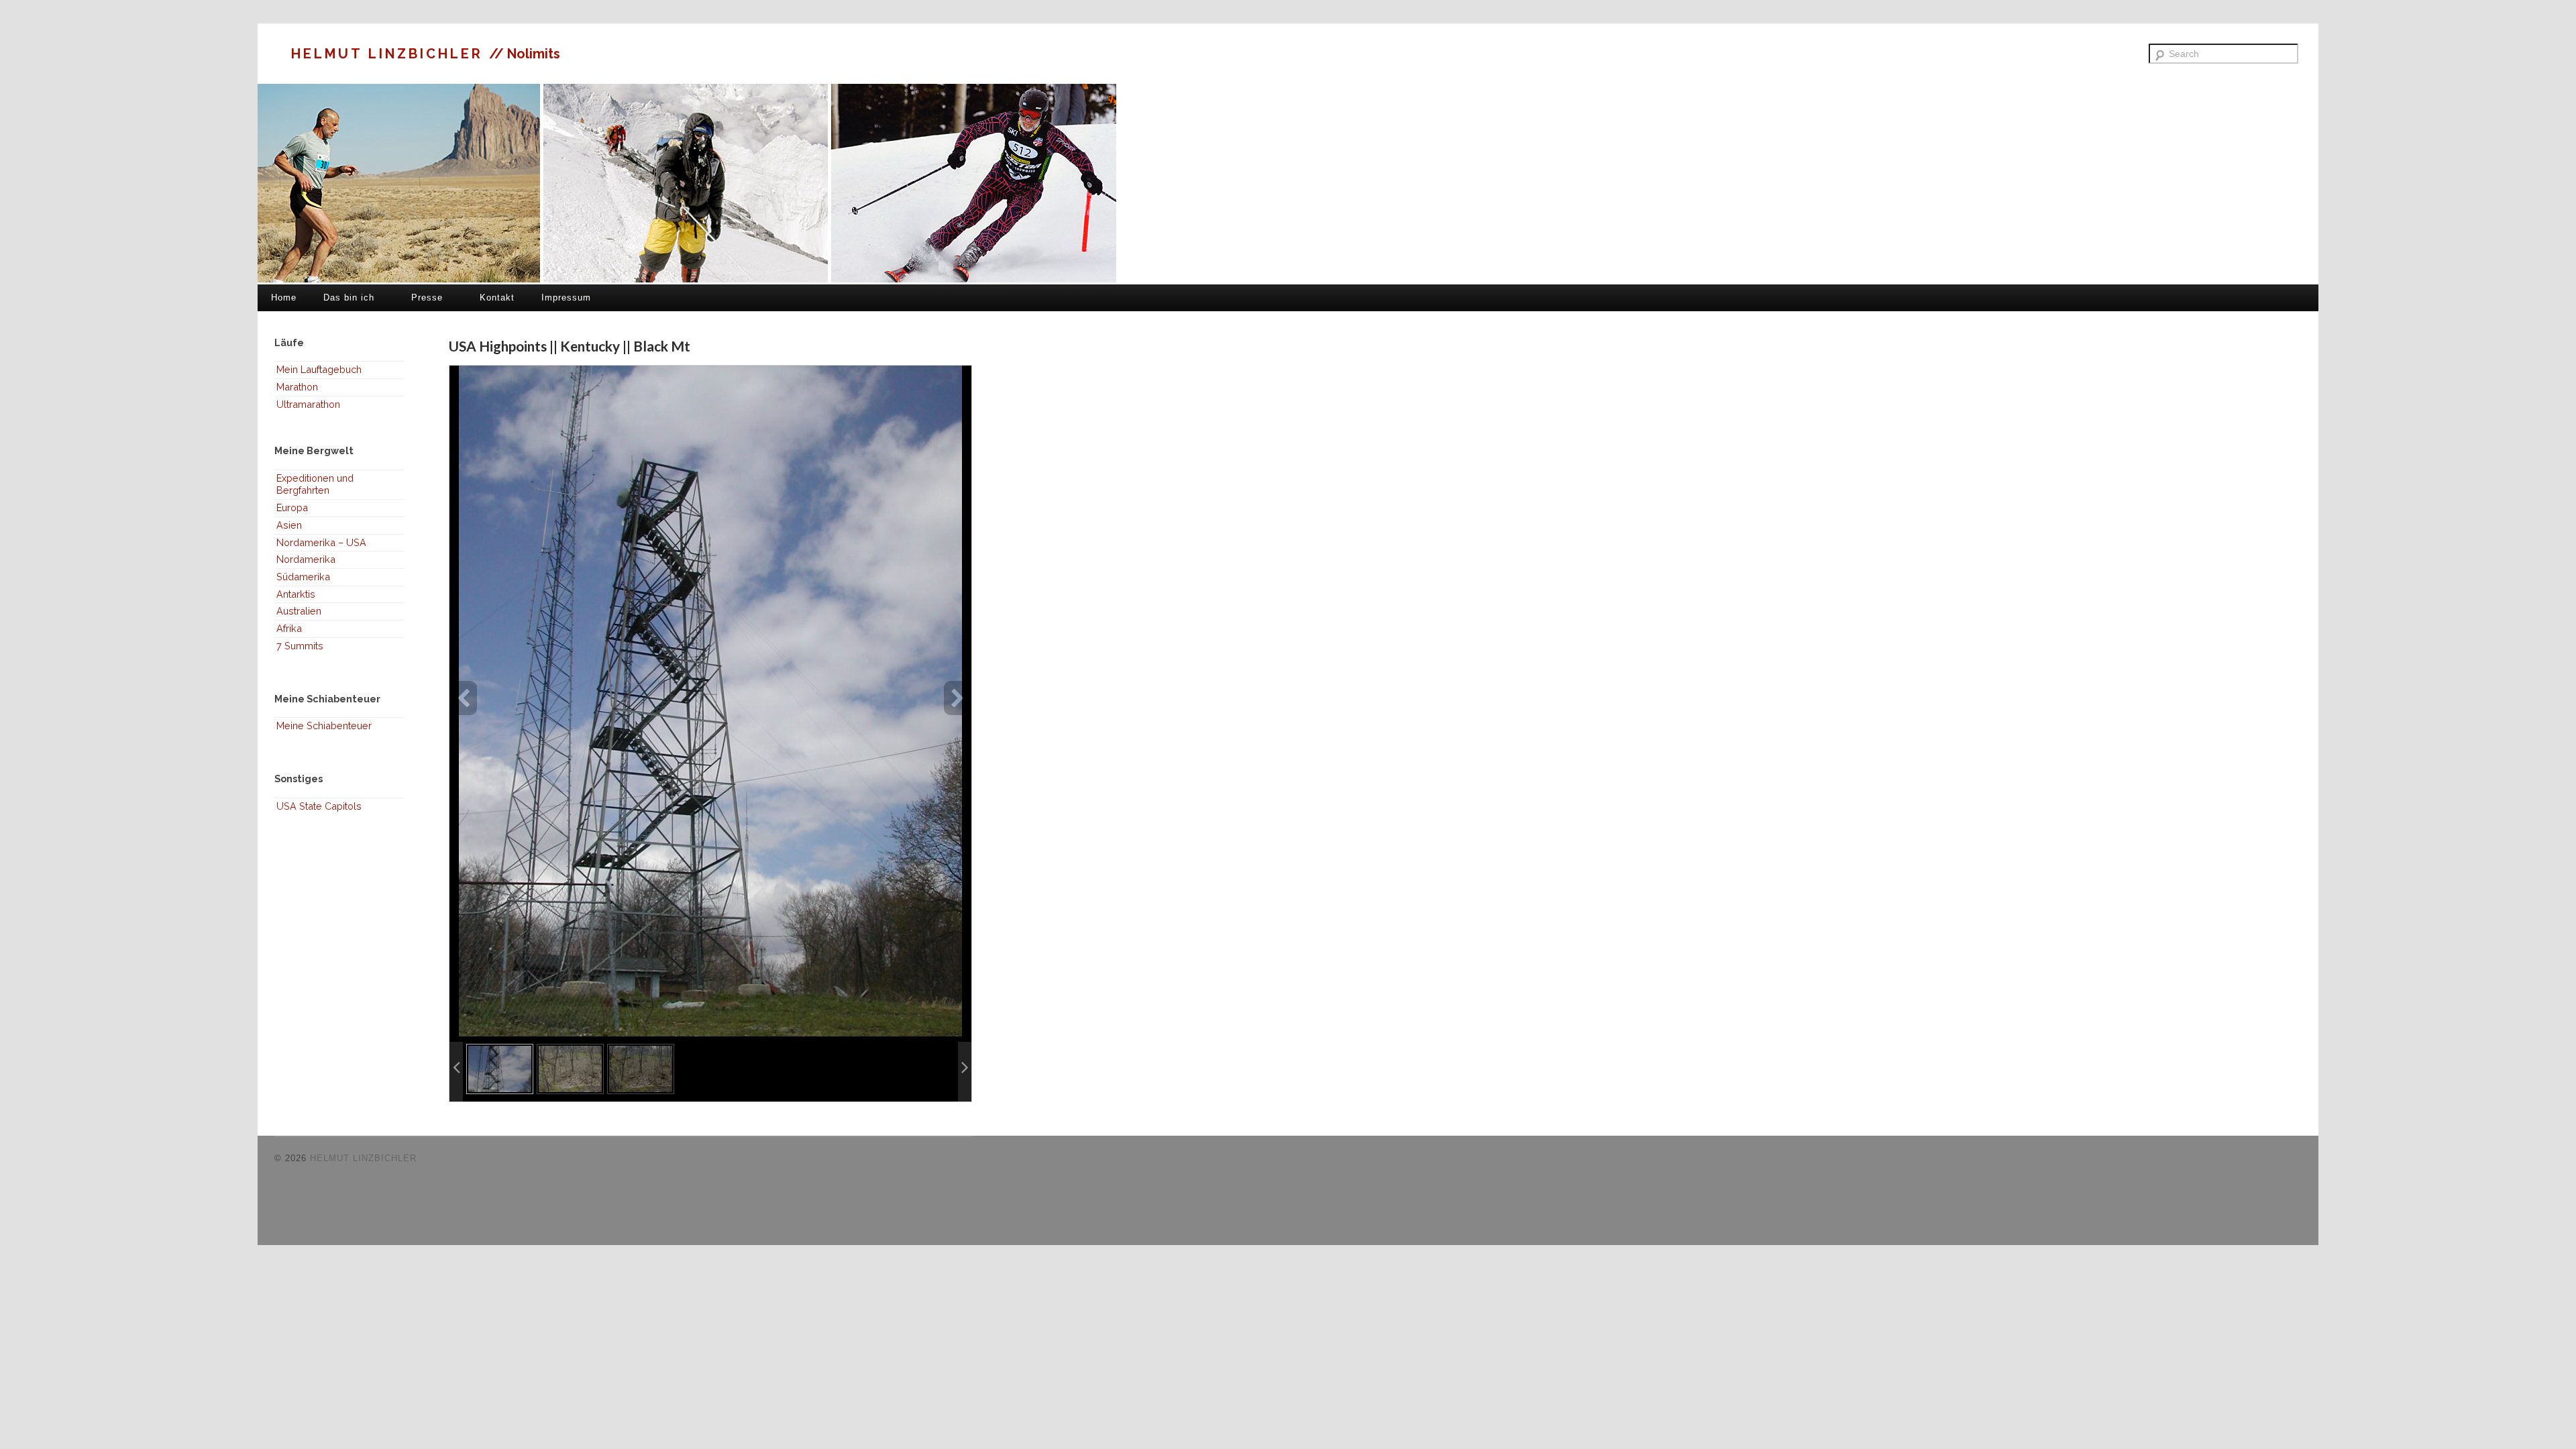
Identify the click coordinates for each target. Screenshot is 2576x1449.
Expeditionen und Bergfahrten (315, 484)
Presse (427, 298)
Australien (299, 611)
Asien (289, 525)
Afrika (289, 628)
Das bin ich (349, 298)
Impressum (566, 298)
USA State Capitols (319, 806)
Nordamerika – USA (321, 542)
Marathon (297, 387)
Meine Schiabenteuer (324, 726)
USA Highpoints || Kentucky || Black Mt (570, 346)
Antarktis (296, 594)
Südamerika (303, 577)
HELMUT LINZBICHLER (390, 54)
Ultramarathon (308, 404)
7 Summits (300, 646)
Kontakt (497, 298)
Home (284, 298)
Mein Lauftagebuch (319, 369)
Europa (292, 507)
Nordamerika (306, 559)
